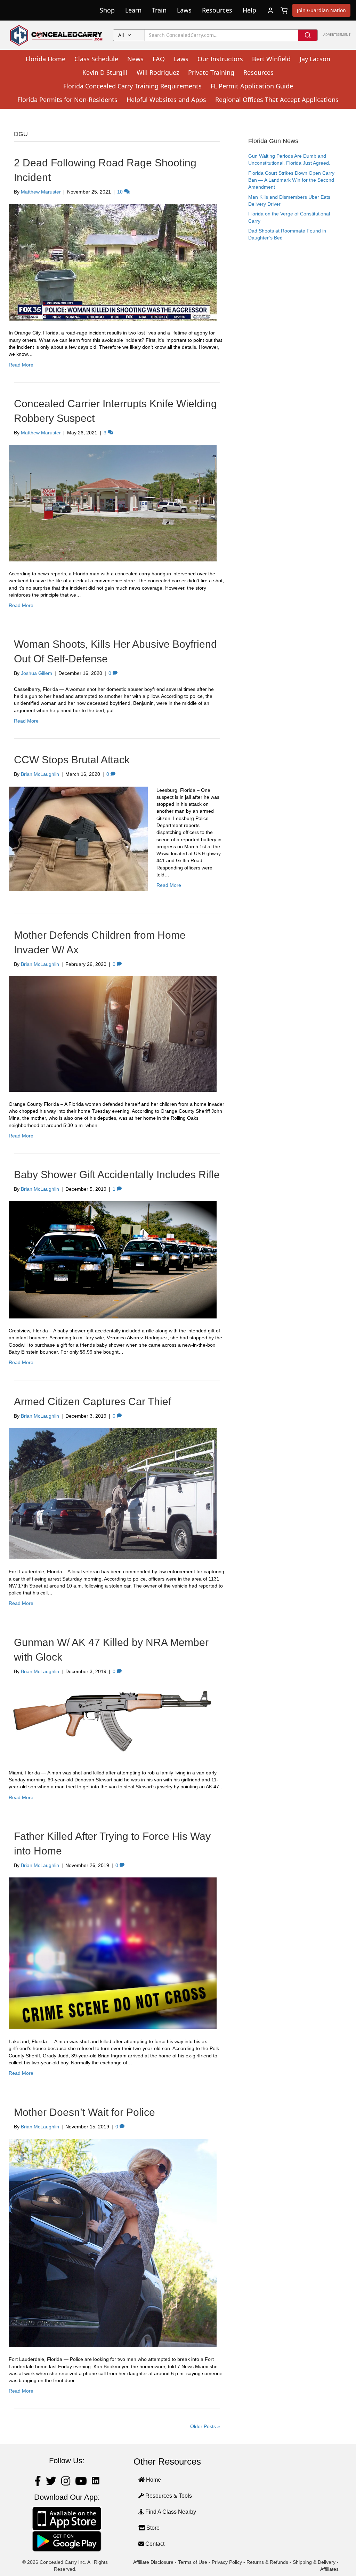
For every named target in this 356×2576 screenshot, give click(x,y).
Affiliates (329, 2569)
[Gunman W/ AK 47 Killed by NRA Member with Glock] (113, 1722)
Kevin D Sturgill (105, 72)
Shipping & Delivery (314, 2562)
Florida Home (46, 59)
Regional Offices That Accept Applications (277, 100)
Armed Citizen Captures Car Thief (92, 1401)
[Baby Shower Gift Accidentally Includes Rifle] (113, 1259)
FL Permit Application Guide (252, 86)
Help (249, 10)
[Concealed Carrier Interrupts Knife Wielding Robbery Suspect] (113, 503)
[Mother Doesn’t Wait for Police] (113, 2243)
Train (159, 10)
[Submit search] (308, 35)
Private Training (211, 72)
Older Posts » (205, 2426)
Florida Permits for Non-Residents (67, 100)
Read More (21, 365)
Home (153, 2480)
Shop (107, 10)
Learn (133, 10)
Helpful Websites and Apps (166, 100)
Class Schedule (96, 59)
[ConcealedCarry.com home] (56, 35)
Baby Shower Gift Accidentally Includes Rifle (117, 1175)
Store (152, 2528)
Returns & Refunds (267, 2562)
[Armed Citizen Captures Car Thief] (113, 1493)
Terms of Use (193, 2562)
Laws (184, 10)
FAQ (159, 59)
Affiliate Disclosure (153, 2562)
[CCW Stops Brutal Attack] (78, 838)
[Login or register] (270, 10)
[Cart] (284, 10)
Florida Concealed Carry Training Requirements (132, 86)
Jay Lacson (315, 59)
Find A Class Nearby (170, 2512)
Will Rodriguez (158, 72)
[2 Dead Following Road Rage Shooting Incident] (113, 262)
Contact (154, 2544)
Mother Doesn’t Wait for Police (84, 2112)
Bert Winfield (271, 59)
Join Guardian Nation (321, 10)
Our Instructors (220, 59)
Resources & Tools (168, 2496)
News (135, 59)
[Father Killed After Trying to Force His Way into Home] (113, 1953)
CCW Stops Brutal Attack (72, 760)
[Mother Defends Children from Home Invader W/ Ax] (113, 1033)
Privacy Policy (227, 2562)
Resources (217, 10)
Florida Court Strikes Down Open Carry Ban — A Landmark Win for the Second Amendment (291, 180)
